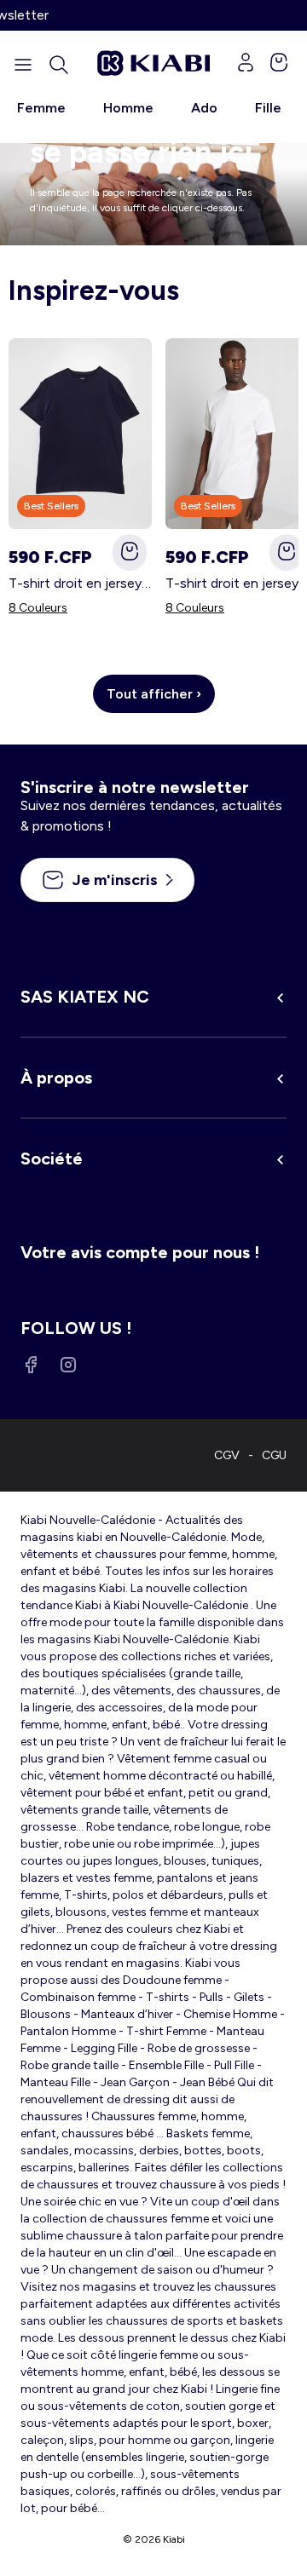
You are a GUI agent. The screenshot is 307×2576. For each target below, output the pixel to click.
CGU (274, 1455)
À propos (56, 1078)
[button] (59, 65)
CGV (227, 1455)
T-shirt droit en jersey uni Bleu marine (80, 583)
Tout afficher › (154, 694)
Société (52, 1159)
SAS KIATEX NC (85, 997)
